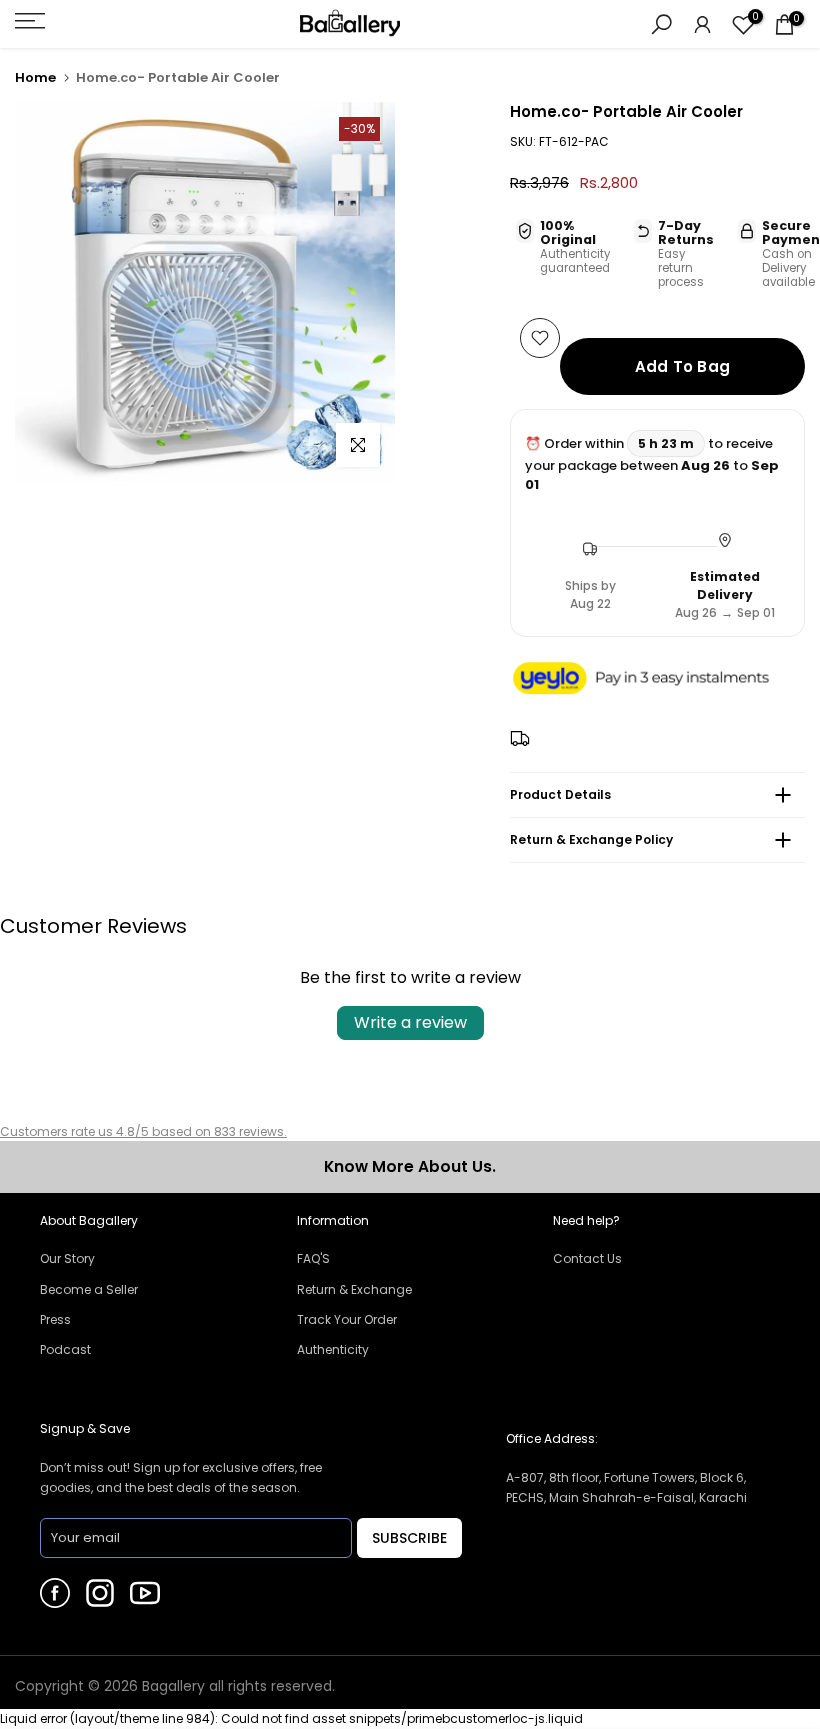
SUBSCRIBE (409, 1538)
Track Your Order (347, 1319)
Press (55, 1319)
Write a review (410, 1022)
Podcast (65, 1349)
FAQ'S (313, 1258)
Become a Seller (89, 1289)
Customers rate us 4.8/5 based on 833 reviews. (143, 1131)
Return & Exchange (354, 1289)
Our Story (67, 1258)
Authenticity (333, 1349)
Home (35, 77)
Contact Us (587, 1258)
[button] (657, 679)
